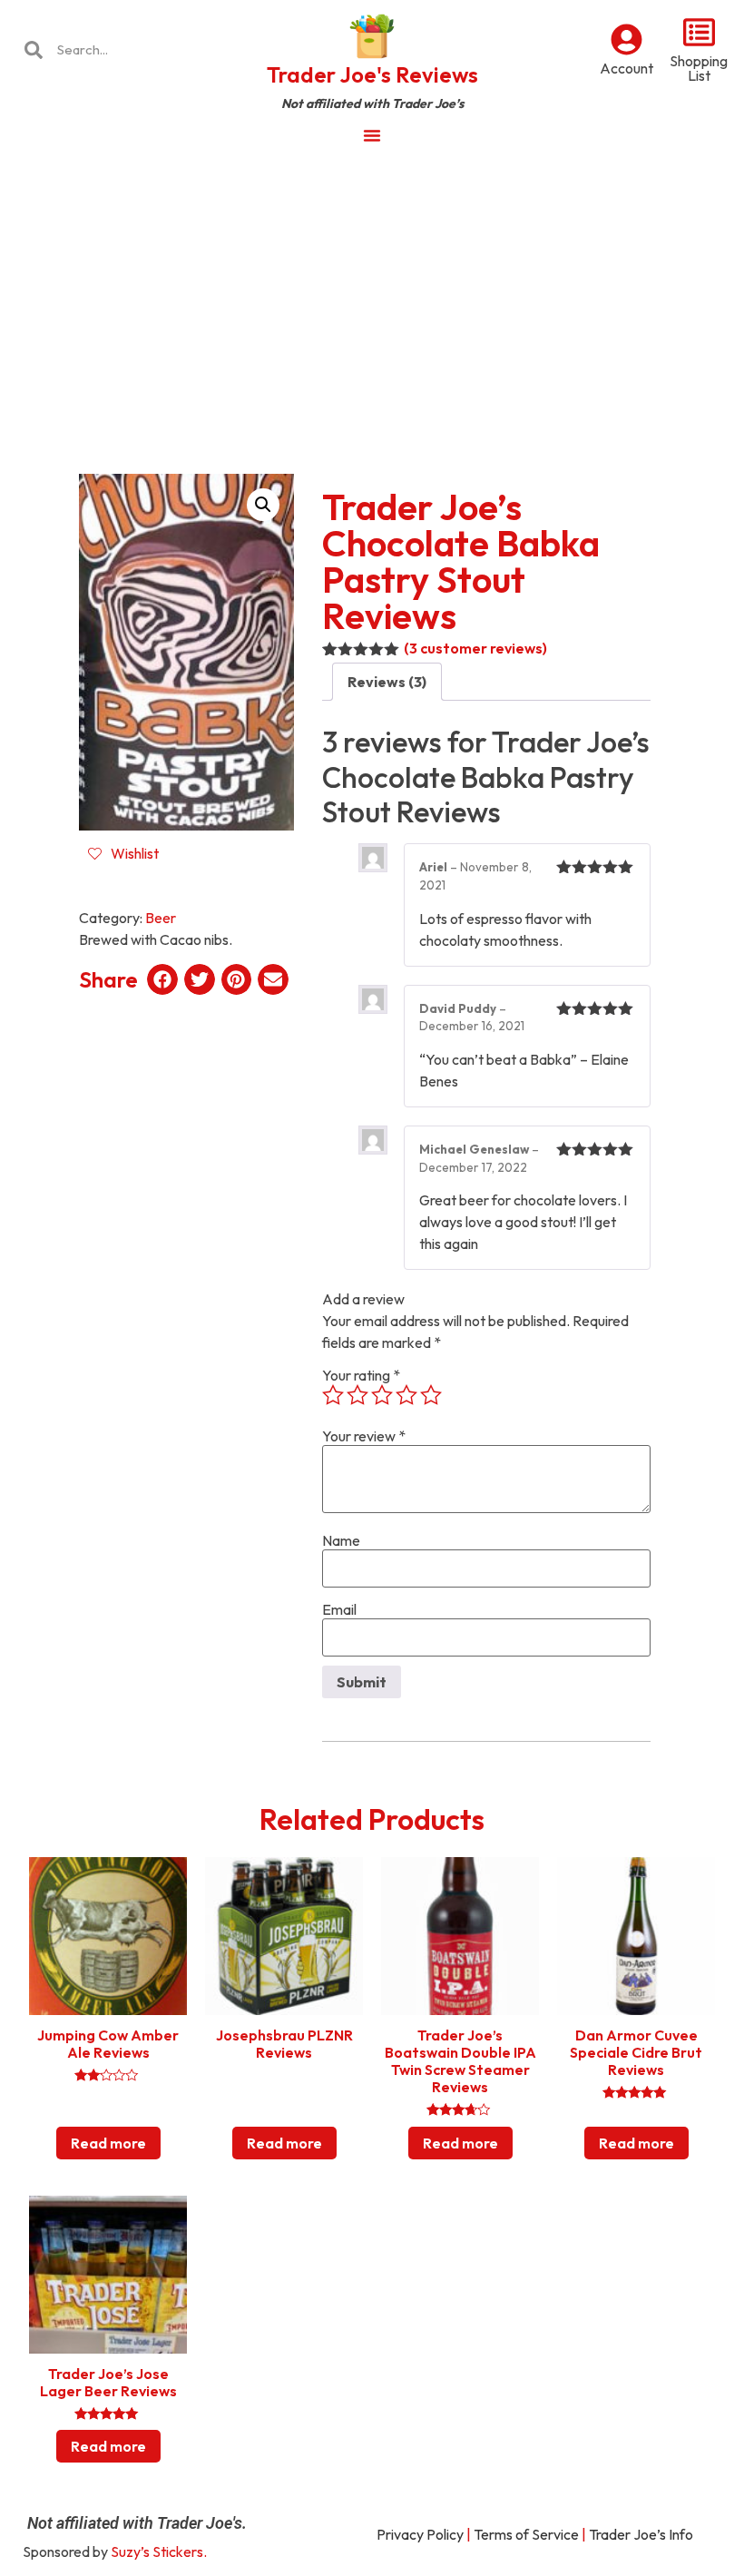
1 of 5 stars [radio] (333, 1395)
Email (339, 1609)
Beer (161, 918)
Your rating (361, 1375)
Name (341, 1540)
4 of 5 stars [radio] (406, 1395)
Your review (364, 1436)
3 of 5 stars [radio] (382, 1395)
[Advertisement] (372, 294)
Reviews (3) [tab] (387, 682)
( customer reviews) (475, 648)
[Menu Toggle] (372, 135)
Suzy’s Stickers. (159, 2551)
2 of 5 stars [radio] (357, 1395)
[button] (263, 505)
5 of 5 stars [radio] (431, 1395)
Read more (108, 2143)
